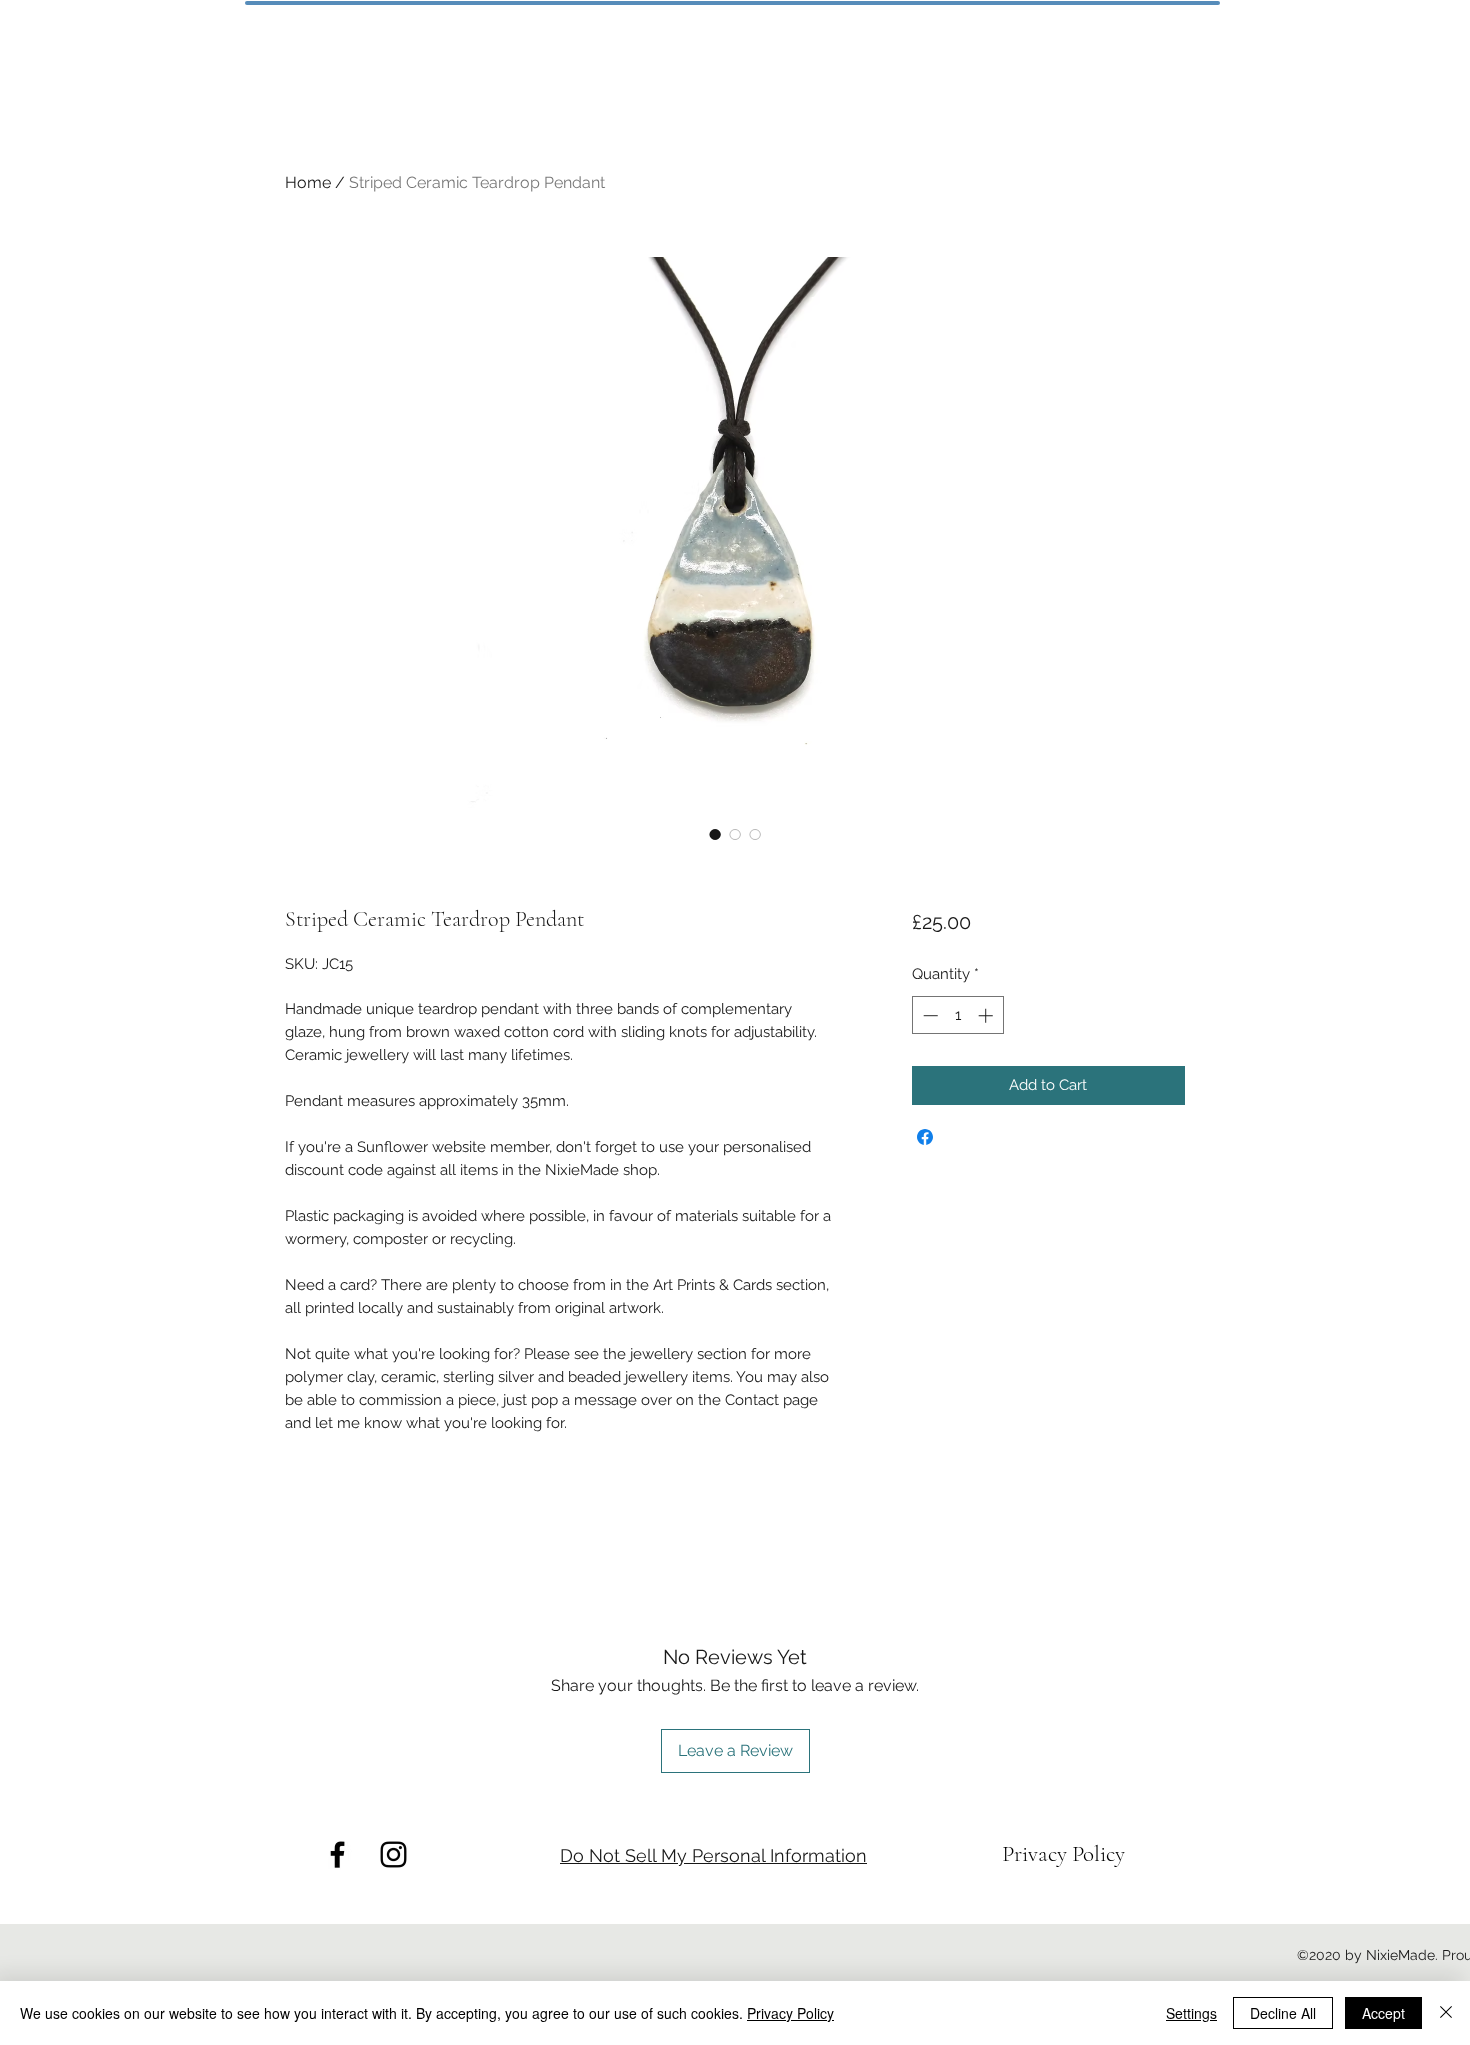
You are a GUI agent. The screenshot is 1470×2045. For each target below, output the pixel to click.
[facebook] (337, 1854)
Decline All (1283, 2013)
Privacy (1037, 1854)
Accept (1383, 2013)
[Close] (1446, 2013)
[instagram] (393, 1854)
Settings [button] (1191, 2013)
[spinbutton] (957, 1015)
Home (308, 182)
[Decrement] (928, 1015)
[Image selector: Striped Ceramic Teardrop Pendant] (715, 834)
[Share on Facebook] (925, 1137)
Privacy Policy (790, 2013)
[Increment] (987, 1015)
